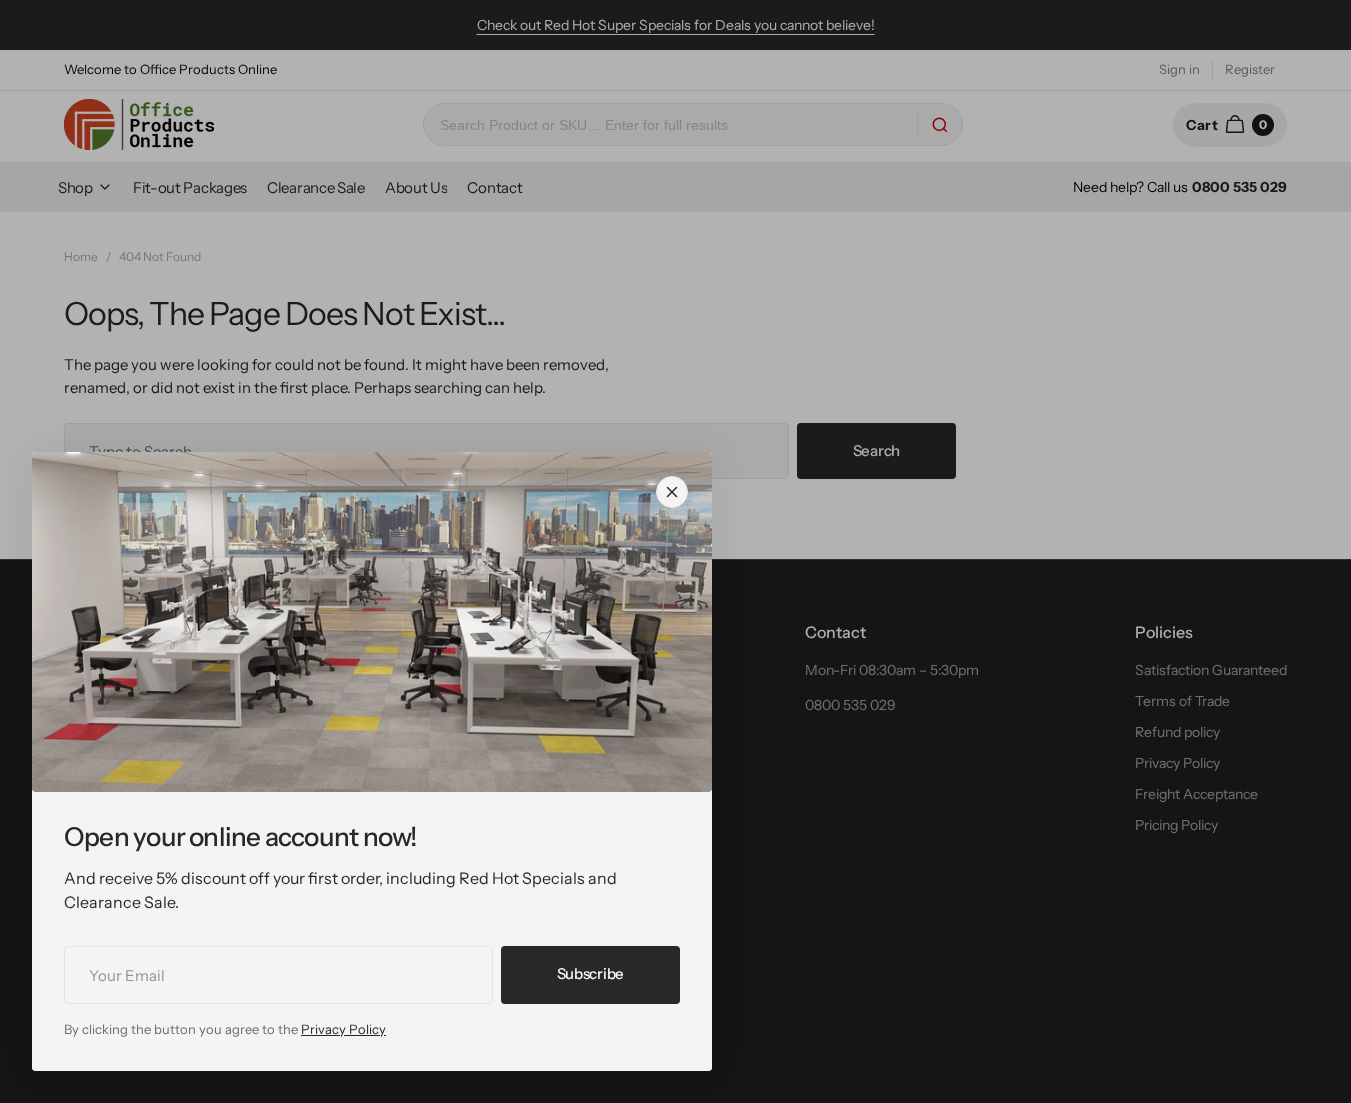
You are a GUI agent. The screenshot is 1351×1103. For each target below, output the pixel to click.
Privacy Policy (343, 1029)
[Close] (672, 492)
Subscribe (590, 973)
